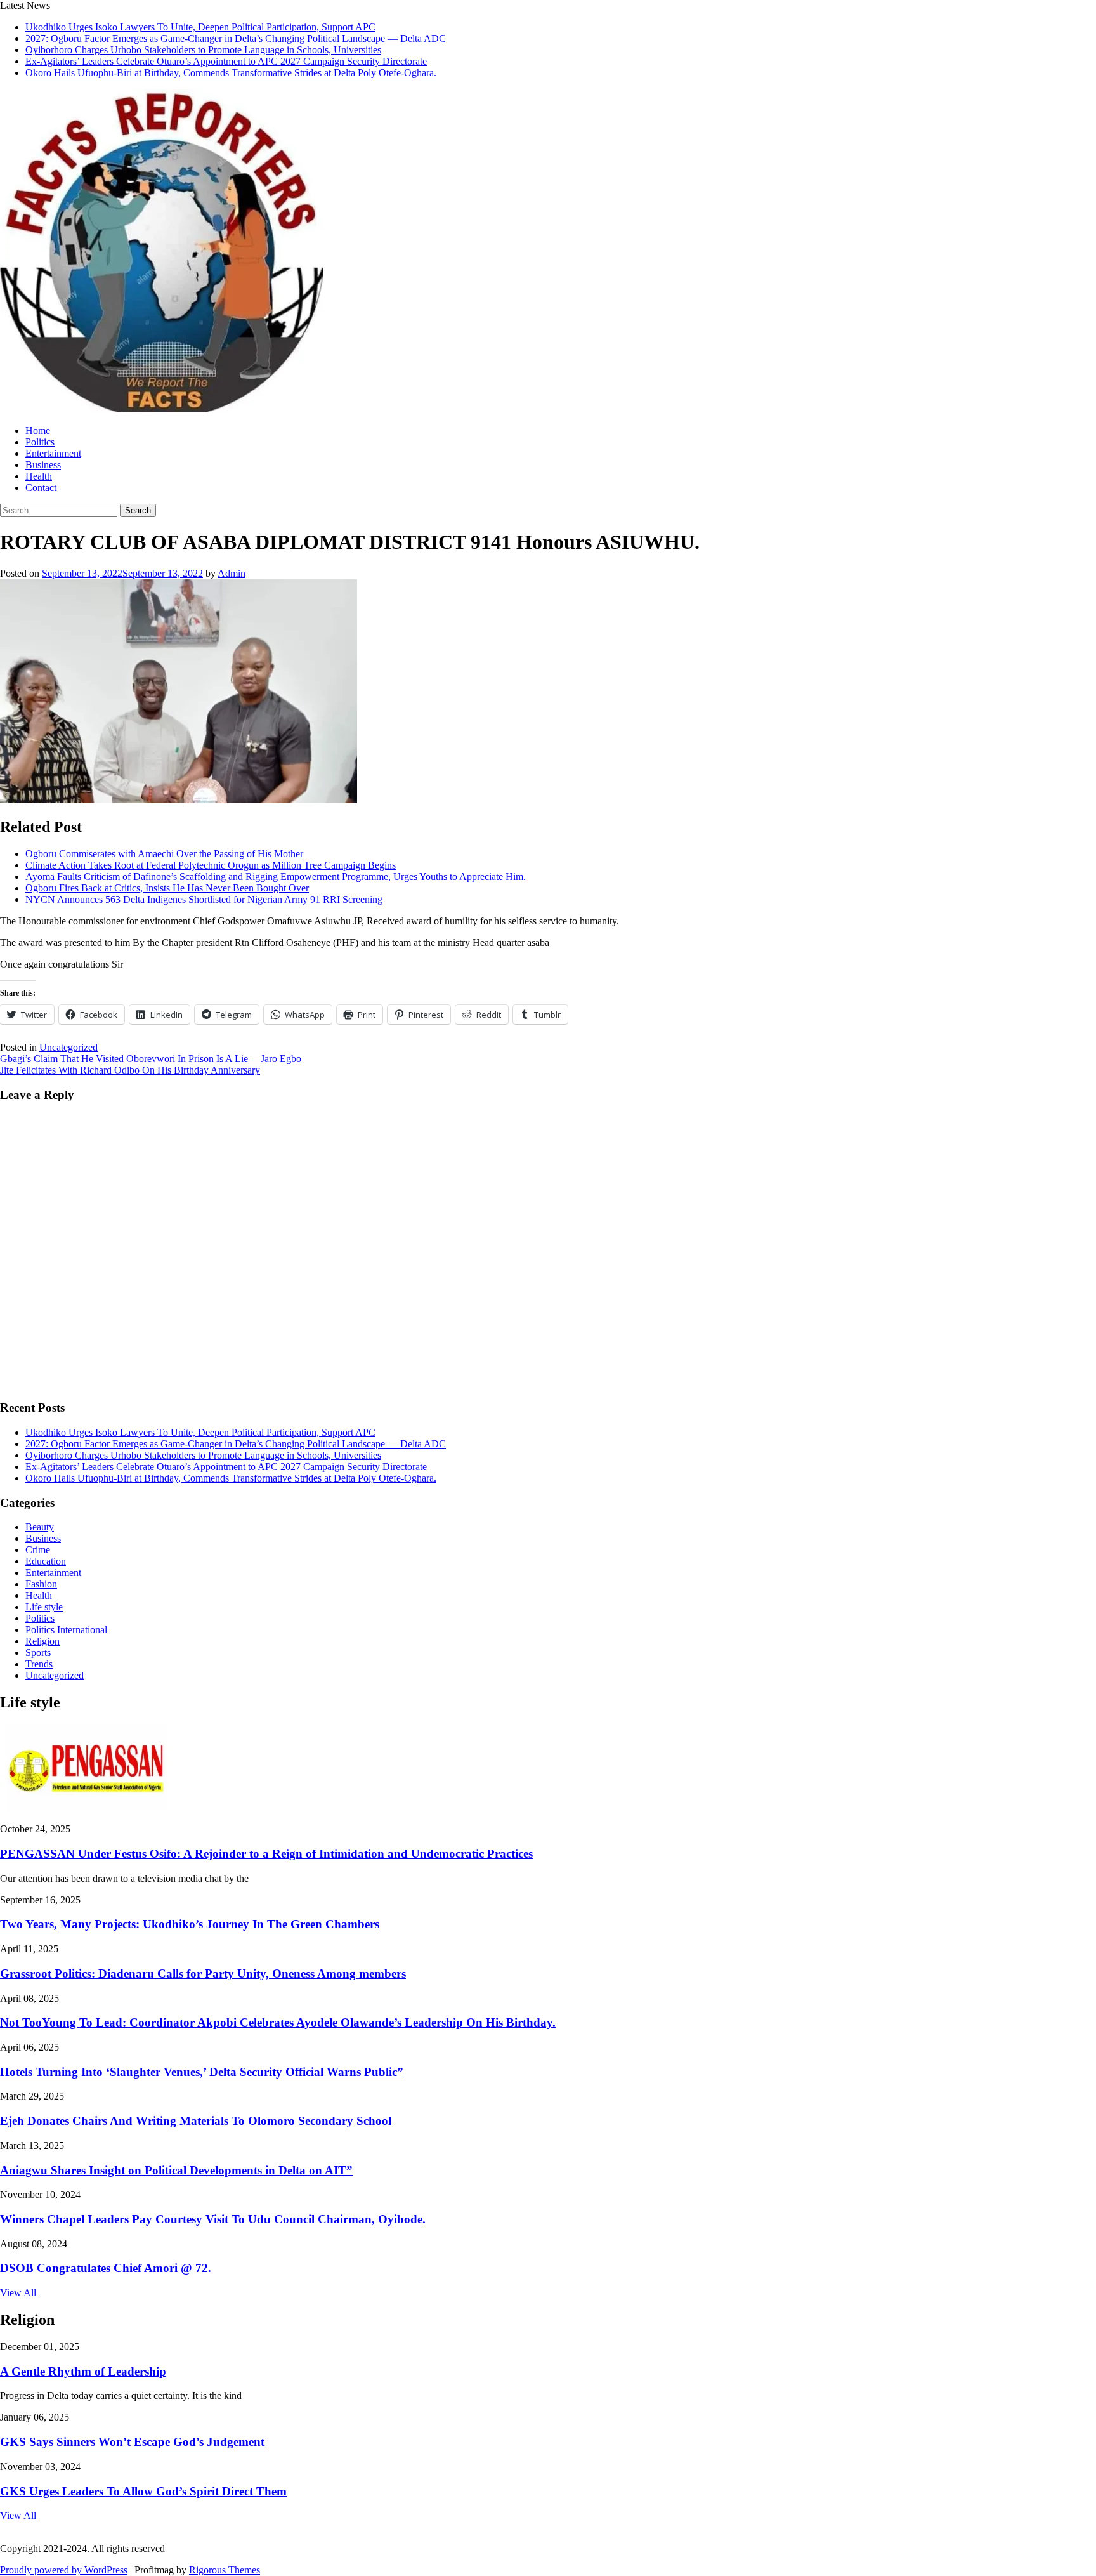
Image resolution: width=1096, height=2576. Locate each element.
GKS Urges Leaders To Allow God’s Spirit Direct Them (143, 2491)
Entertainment (53, 453)
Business (43, 465)
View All (18, 2293)
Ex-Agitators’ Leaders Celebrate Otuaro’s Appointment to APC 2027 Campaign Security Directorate (226, 61)
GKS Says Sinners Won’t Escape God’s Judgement (132, 2442)
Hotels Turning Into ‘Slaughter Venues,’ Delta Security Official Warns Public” (202, 2072)
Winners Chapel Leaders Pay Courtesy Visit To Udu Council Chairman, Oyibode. (213, 2219)
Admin (232, 573)
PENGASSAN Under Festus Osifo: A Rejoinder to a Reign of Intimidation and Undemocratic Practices (266, 1854)
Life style (44, 1607)
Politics (40, 442)
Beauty (40, 1527)
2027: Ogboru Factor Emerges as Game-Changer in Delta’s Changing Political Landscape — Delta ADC (236, 38)
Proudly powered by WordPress (64, 2570)
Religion (42, 1641)
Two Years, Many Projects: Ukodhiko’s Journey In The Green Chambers (190, 1924)
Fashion (41, 1584)
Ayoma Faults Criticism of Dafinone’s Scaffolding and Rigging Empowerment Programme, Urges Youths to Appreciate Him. (276, 877)
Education (46, 1561)
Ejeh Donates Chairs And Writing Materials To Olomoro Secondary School (196, 2121)
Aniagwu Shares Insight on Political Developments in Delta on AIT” (176, 2170)
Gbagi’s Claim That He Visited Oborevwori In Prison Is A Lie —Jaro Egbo (151, 1059)
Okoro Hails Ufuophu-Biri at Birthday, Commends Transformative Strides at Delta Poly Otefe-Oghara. (231, 73)
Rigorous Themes (225, 2570)
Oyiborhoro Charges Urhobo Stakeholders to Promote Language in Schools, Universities (203, 50)
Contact (41, 488)
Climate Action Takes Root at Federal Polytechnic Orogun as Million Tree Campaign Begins (211, 865)
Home (38, 430)
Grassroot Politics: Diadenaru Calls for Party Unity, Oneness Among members (203, 1974)
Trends (39, 1664)
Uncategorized (68, 1047)
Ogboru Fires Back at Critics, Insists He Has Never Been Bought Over (167, 888)
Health (39, 476)
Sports (38, 1653)
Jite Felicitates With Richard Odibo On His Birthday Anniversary (130, 1070)
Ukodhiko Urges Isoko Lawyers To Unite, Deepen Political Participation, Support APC (200, 27)
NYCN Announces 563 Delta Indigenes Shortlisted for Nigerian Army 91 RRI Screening (204, 899)
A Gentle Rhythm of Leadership (83, 2371)
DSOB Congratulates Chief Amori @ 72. (106, 2268)
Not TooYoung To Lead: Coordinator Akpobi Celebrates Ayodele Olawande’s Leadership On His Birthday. (278, 2022)
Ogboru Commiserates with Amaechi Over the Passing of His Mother (164, 854)
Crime (38, 1550)
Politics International (66, 1630)
